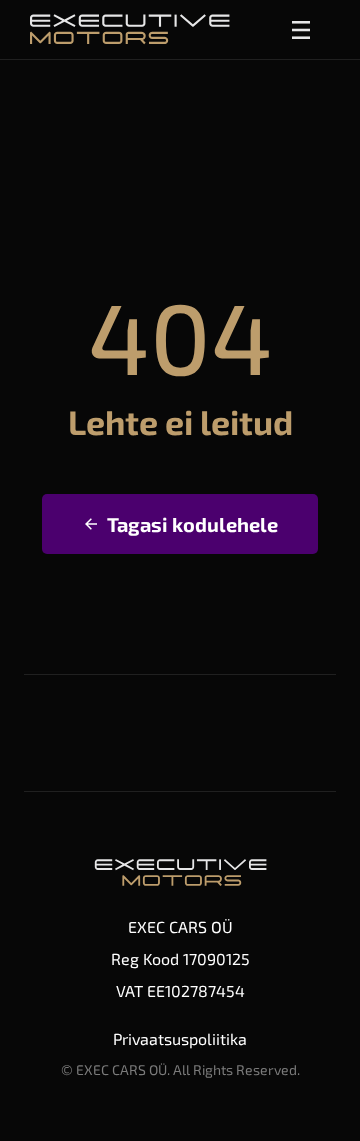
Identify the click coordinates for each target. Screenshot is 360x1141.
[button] (301, 30)
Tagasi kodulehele (192, 524)
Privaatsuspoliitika (180, 1038)
